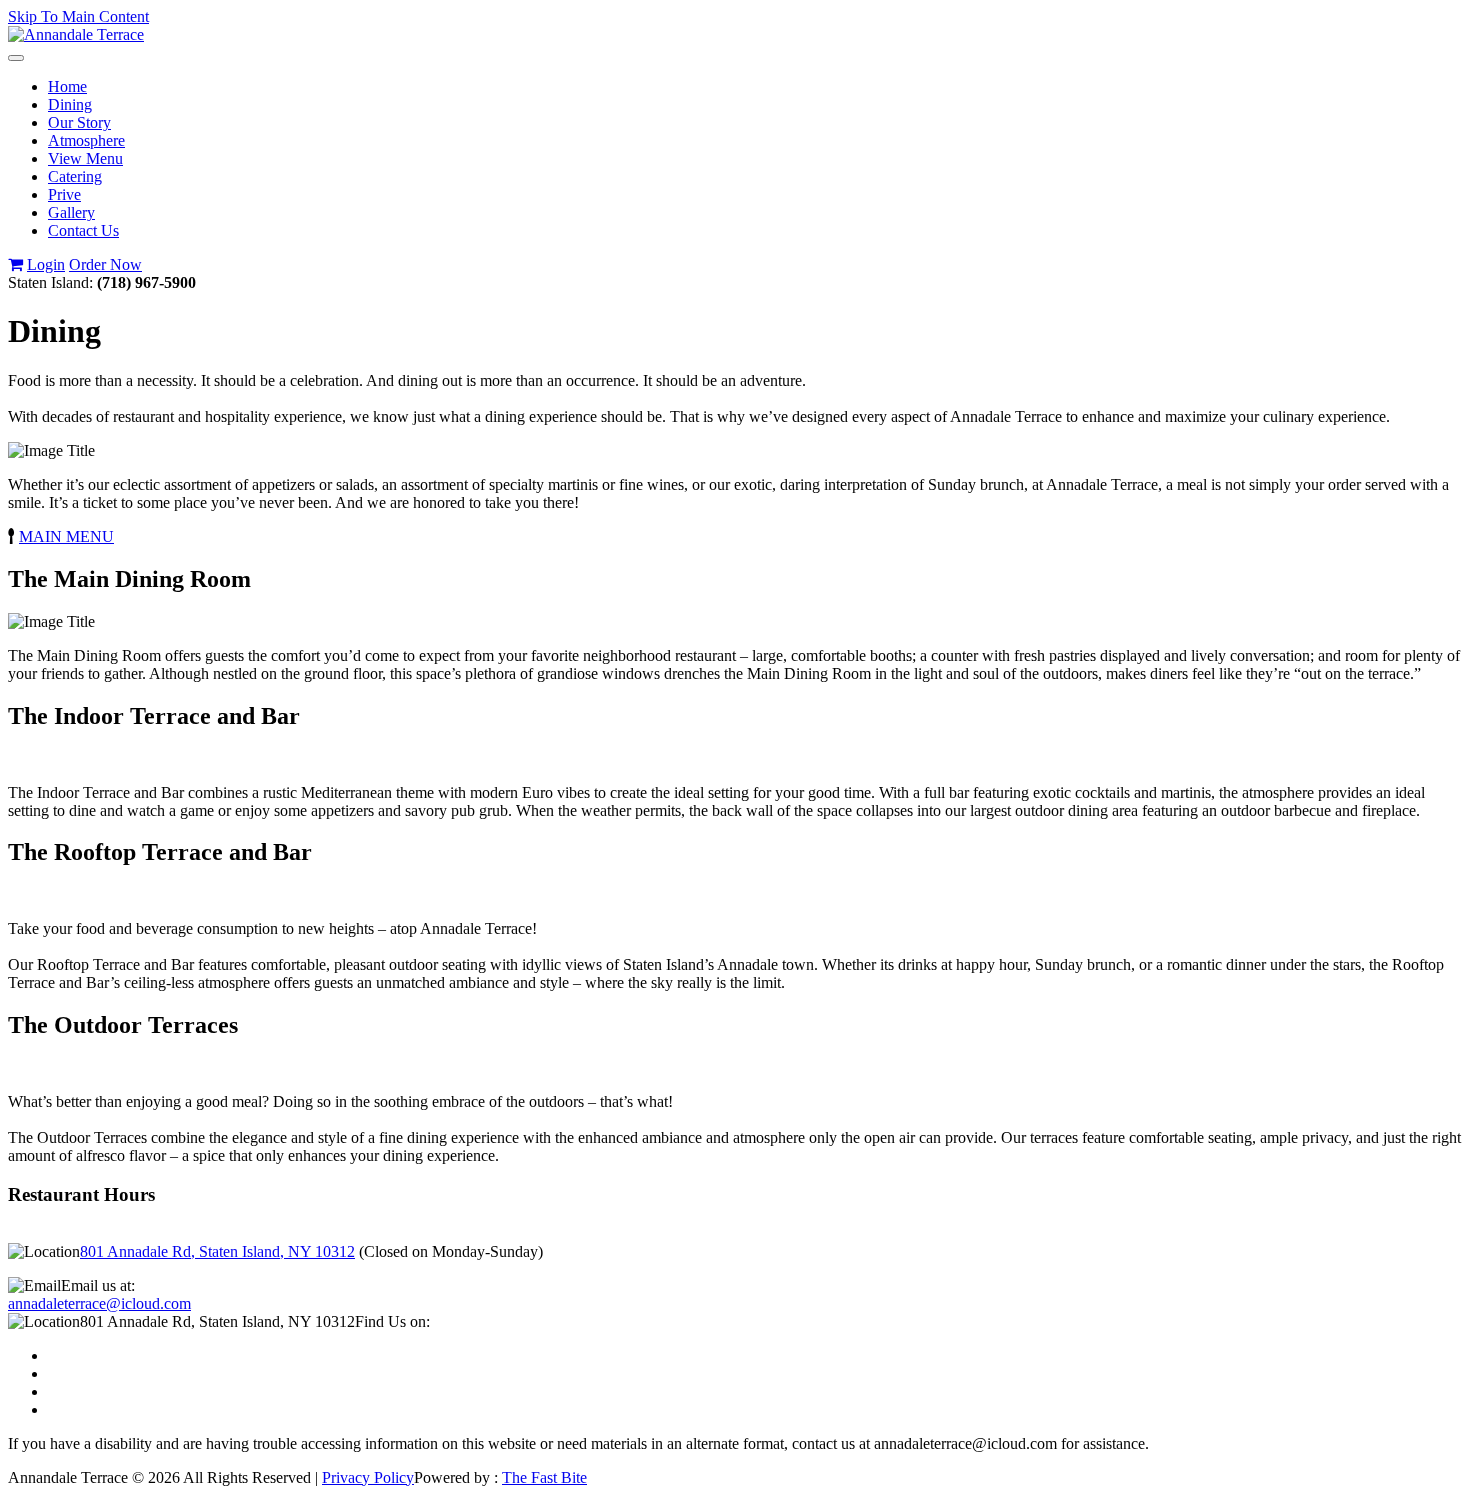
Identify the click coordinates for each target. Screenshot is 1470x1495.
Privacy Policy (368, 1477)
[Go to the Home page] (76, 34)
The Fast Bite (544, 1477)
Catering (75, 176)
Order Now (105, 264)
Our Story (79, 122)
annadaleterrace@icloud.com (99, 1303)
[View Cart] (15, 264)
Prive (64, 194)
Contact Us (83, 230)
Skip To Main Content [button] (78, 16)
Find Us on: (392, 1321)
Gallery (71, 212)
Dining (70, 104)
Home (67, 86)
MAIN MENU (66, 536)
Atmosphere (86, 140)
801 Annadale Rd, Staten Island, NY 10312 (217, 1251)
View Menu (85, 158)
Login (46, 264)
